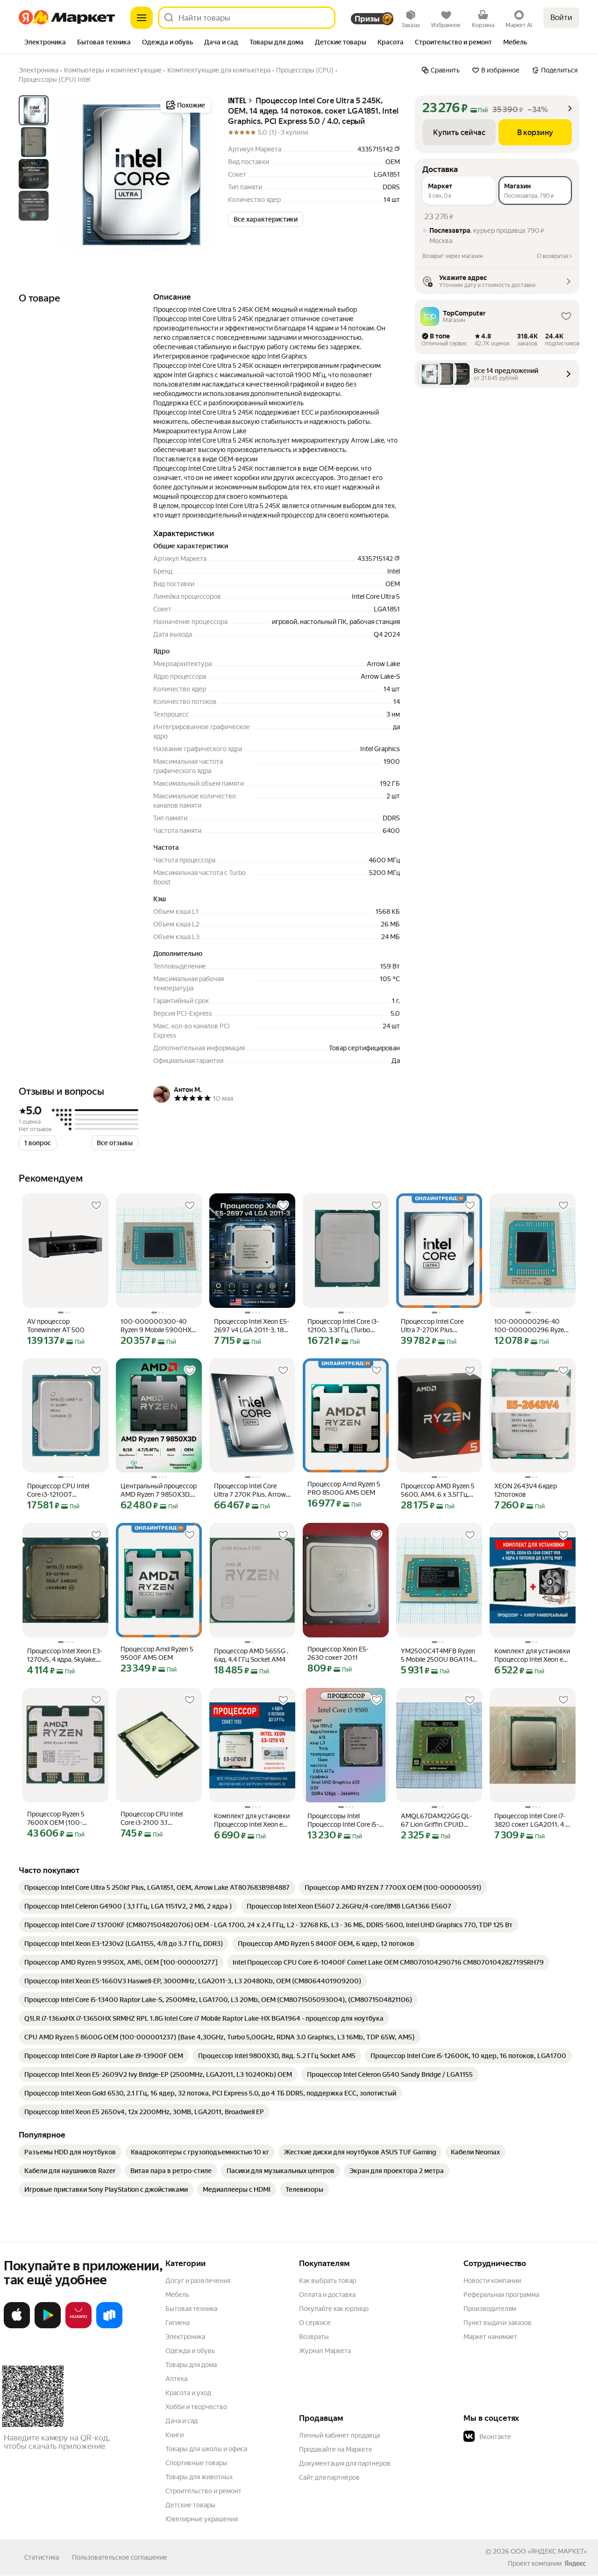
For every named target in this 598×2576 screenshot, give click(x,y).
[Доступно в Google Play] (48, 2326)
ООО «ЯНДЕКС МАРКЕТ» (549, 2551)
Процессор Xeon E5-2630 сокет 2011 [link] (338, 1653)
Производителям (490, 2309)
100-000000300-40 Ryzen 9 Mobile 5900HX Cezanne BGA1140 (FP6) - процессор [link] (158, 1326)
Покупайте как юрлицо (334, 2309)
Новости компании (492, 2281)
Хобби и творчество (196, 2407)
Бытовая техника (191, 2309)
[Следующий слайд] (198, 173)
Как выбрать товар (327, 2281)
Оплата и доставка (327, 2295)
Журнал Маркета (325, 2351)
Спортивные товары (196, 2463)
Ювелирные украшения (202, 2519)
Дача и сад (182, 2421)
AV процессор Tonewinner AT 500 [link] (56, 1326)
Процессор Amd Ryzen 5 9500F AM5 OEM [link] (157, 1653)
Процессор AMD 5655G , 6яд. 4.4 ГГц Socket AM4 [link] (251, 1655)
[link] (157, 1887)
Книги (174, 2435)
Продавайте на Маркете (336, 2449)
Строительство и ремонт (203, 2491)
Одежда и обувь (190, 2351)
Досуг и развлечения (198, 2281)
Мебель (177, 2295)
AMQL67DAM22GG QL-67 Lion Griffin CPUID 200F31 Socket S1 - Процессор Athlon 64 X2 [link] (438, 1820)
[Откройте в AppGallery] (78, 2326)
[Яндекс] (575, 2563)
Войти (561, 18)
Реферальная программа (501, 2295)
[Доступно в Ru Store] (109, 2326)
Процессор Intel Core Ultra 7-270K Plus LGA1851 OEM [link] (432, 1326)
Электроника (185, 2337)
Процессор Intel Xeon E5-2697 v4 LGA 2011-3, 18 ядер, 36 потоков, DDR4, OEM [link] (252, 1326)
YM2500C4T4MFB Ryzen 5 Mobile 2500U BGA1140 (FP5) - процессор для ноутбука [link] (439, 1655)
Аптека (176, 2379)
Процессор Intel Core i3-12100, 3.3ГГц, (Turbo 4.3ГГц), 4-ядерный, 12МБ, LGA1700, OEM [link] (343, 1326)
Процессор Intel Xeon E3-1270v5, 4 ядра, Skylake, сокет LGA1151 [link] (65, 1655)
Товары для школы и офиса (206, 2449)
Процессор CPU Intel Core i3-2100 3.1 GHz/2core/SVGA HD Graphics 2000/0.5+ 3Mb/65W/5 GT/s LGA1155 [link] (152, 1819)
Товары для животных (199, 2477)
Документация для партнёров (345, 2463)
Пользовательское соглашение (120, 2557)
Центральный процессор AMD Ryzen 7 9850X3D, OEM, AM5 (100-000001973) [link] (159, 1490)
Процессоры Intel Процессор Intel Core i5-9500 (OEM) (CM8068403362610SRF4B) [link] (346, 1820)
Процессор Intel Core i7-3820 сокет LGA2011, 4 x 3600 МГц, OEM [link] (531, 1820)
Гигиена (178, 2323)
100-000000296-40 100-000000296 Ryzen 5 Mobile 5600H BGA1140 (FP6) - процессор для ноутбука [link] (533, 1326)
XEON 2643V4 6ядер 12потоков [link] (526, 1490)
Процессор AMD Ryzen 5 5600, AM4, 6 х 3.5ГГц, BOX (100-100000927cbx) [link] (438, 1490)
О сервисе (315, 2323)
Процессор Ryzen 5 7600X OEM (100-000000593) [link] (56, 1819)
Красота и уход (188, 2393)
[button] (266, 219)
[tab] (45, 43)
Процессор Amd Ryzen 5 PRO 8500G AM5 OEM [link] (344, 1488)
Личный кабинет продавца (339, 2435)
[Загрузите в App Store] (17, 2326)
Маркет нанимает (490, 2337)
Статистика (42, 2557)
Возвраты (314, 2337)
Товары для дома (191, 2365)
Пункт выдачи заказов (498, 2323)
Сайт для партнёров (329, 2477)
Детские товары (190, 2505)
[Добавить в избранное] (96, 1205)
